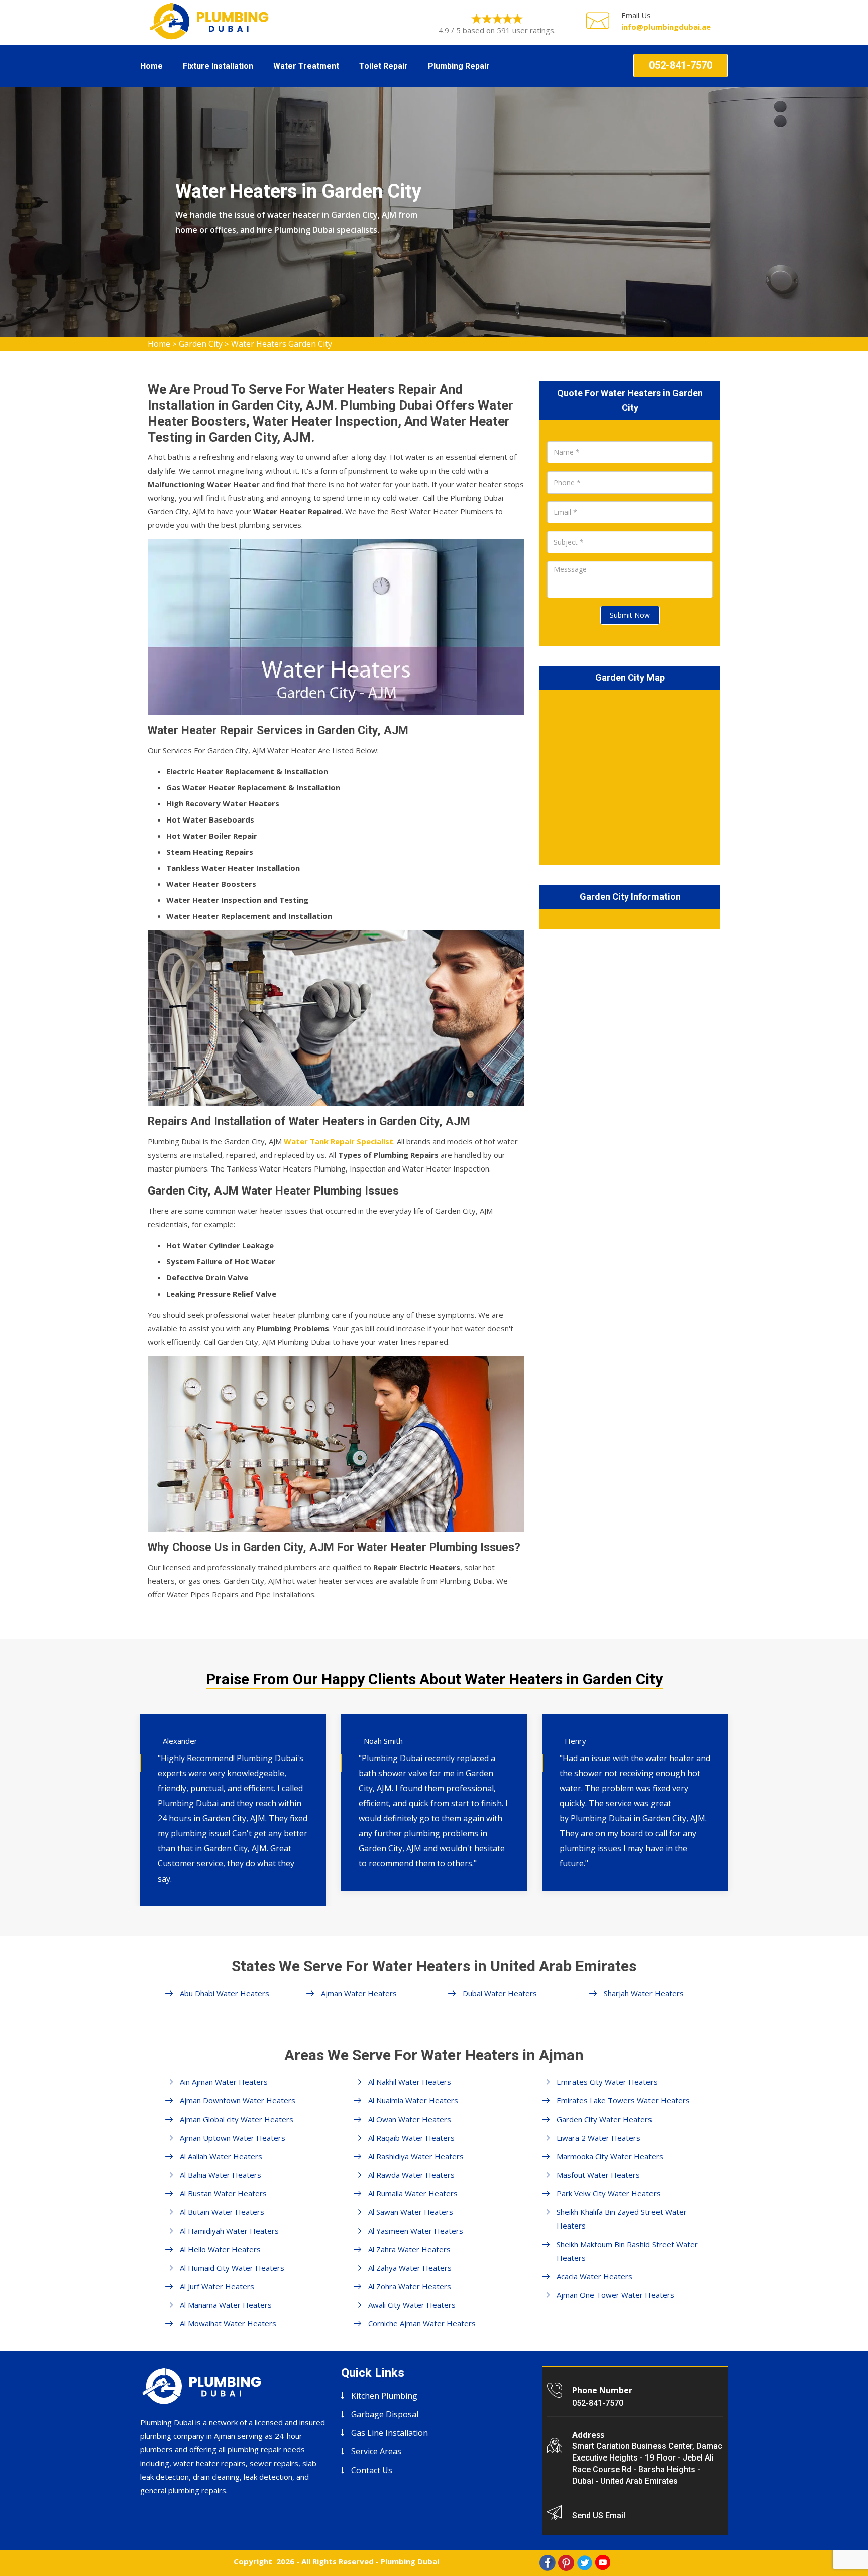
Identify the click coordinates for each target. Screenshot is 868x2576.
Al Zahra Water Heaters (409, 2249)
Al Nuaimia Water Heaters (413, 2100)
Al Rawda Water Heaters (411, 2175)
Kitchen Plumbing (384, 2396)
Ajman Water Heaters (359, 1993)
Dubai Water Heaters (500, 1993)
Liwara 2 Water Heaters (599, 2138)
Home (151, 66)
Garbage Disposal (385, 2414)
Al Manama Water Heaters (226, 2305)
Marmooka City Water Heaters (610, 2156)
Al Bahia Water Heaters (221, 2175)
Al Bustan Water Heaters (223, 2193)
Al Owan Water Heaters (410, 2119)
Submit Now (630, 615)
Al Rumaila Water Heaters (413, 2193)
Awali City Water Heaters (412, 2305)
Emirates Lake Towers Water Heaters (623, 2100)
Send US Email (599, 2515)
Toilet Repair (384, 66)
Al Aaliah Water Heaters (221, 2156)
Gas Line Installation (390, 2433)
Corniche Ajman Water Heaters (422, 2323)
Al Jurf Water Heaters (217, 2286)
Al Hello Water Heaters (220, 2249)
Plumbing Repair (459, 66)
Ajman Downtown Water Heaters (238, 2100)
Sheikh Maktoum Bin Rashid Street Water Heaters (627, 2251)
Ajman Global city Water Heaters (237, 2119)
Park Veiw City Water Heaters (609, 2193)
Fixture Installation (218, 66)
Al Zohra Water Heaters (410, 2286)
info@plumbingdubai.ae (666, 27)
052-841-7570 (681, 65)
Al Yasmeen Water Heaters (416, 2231)
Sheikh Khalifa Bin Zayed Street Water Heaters (622, 2219)
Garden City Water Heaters (604, 2119)
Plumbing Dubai (410, 2561)
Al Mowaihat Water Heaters (228, 2323)
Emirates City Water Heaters (607, 2082)
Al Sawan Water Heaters (411, 2212)
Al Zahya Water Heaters (410, 2268)
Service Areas (376, 2451)
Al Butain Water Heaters (222, 2212)
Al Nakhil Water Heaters (410, 2082)
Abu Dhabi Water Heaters (225, 1993)
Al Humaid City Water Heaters (232, 2268)
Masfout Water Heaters (598, 2175)
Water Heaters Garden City (282, 344)
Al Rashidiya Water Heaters (416, 2156)
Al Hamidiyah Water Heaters (229, 2231)
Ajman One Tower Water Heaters (615, 2295)
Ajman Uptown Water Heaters (233, 2138)
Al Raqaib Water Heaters (411, 2138)
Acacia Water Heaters (594, 2276)
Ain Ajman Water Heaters (224, 2082)
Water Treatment (306, 66)
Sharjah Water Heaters (644, 1993)
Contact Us (372, 2470)
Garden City (201, 344)
